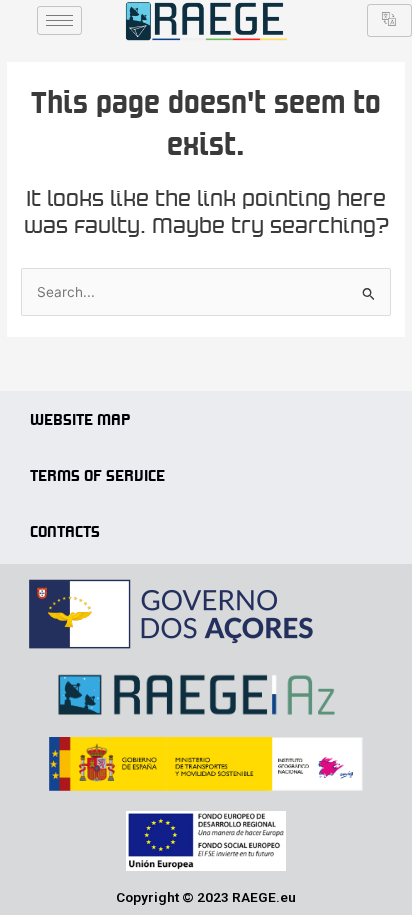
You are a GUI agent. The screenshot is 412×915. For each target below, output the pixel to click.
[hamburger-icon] (59, 20)
